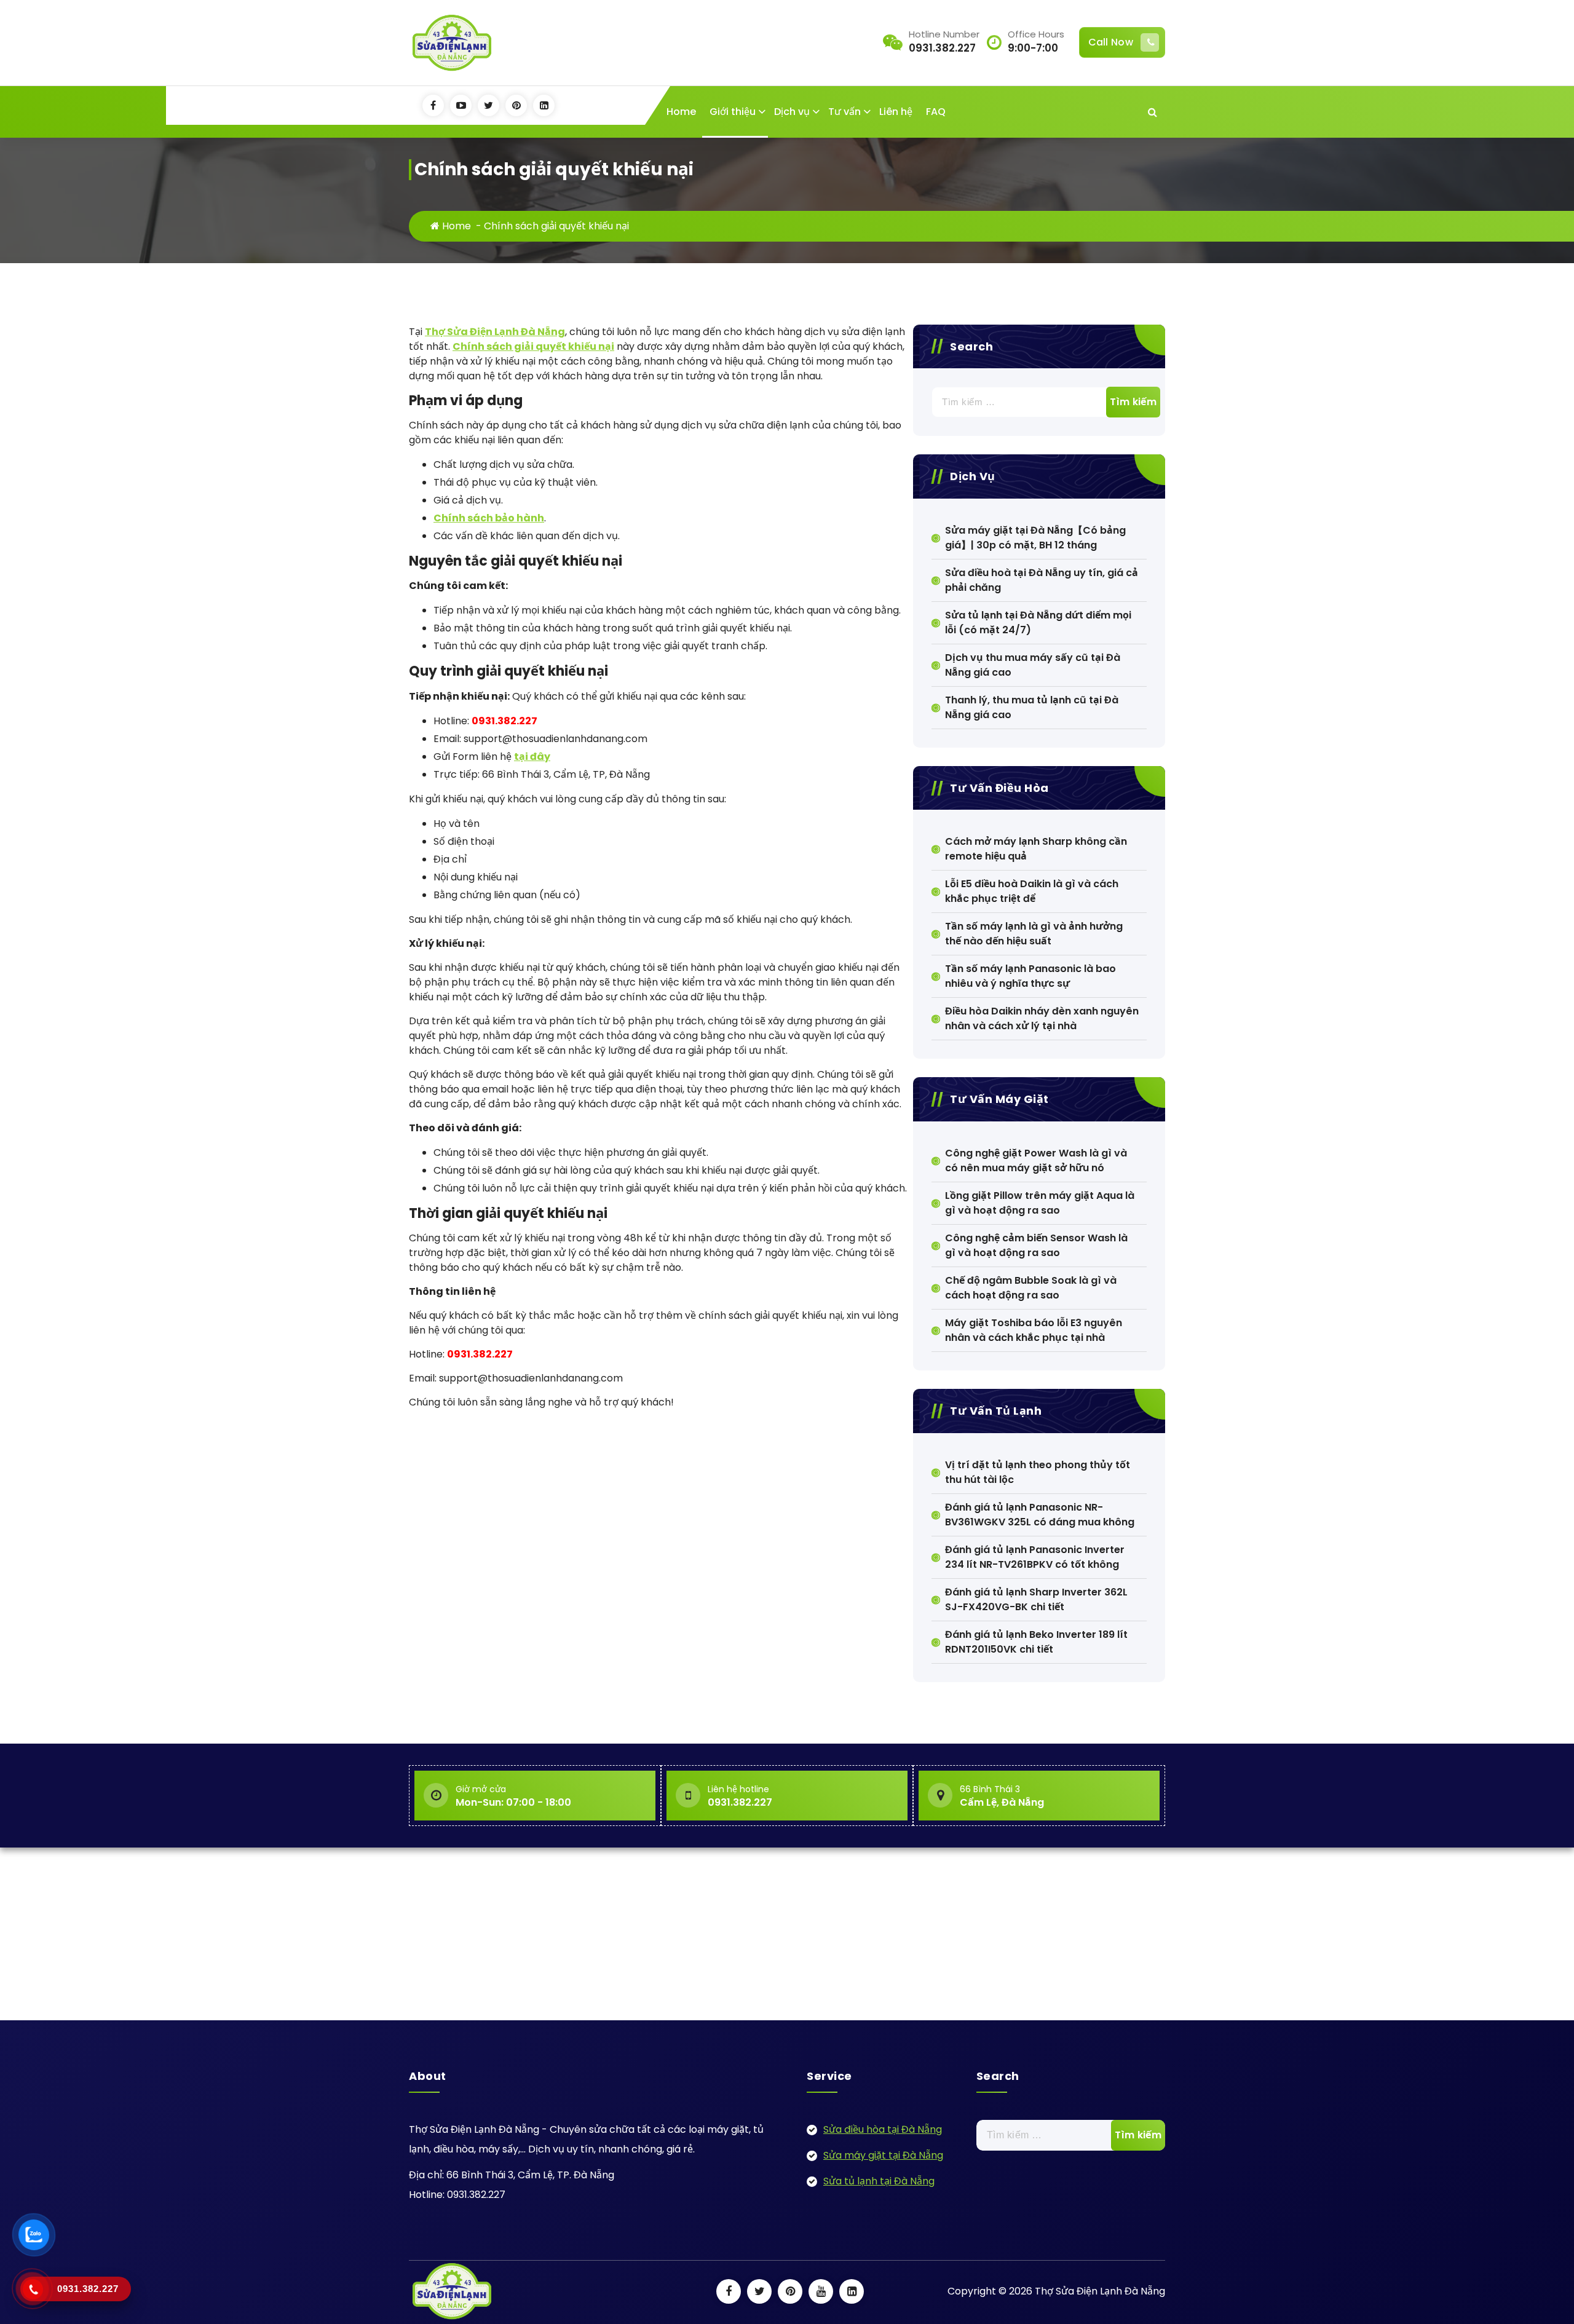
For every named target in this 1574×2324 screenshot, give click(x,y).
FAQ (936, 112)
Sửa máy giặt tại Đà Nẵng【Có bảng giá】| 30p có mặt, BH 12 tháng (1035, 538)
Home (681, 112)
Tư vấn (844, 112)
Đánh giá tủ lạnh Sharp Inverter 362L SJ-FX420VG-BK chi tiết (1036, 1599)
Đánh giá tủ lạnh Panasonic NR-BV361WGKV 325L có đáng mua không (1040, 1515)
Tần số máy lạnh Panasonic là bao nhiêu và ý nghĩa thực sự (1030, 976)
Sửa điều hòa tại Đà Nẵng (883, 2129)
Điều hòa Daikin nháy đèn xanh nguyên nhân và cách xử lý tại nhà (1042, 1018)
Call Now (1111, 42)
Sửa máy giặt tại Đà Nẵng (883, 2155)
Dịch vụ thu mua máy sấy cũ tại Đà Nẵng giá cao (1033, 665)
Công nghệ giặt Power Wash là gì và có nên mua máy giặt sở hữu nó (1036, 1160)
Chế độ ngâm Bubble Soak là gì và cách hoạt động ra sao (1031, 1288)
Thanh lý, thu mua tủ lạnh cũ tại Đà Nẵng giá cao (1032, 707)
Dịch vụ (792, 112)
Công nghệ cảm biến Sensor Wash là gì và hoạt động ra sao (1036, 1245)
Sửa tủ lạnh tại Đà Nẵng (879, 2181)
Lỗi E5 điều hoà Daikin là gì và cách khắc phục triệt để (1032, 891)
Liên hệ (896, 112)
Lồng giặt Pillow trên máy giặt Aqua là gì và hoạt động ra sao (1040, 1203)
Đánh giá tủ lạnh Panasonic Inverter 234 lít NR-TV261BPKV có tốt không (1035, 1557)
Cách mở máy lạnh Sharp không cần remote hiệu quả (1036, 849)
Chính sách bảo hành (489, 518)
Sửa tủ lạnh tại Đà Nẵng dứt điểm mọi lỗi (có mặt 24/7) (1038, 622)
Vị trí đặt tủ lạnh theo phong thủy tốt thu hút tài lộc (1038, 1472)
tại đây (532, 757)
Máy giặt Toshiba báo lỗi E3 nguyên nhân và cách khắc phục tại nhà (1034, 1330)
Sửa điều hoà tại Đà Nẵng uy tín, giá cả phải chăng (1042, 580)
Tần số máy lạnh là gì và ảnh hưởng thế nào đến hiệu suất (1034, 934)
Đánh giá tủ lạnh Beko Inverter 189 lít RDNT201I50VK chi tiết (1036, 1642)
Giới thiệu (733, 112)
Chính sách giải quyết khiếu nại (533, 346)
